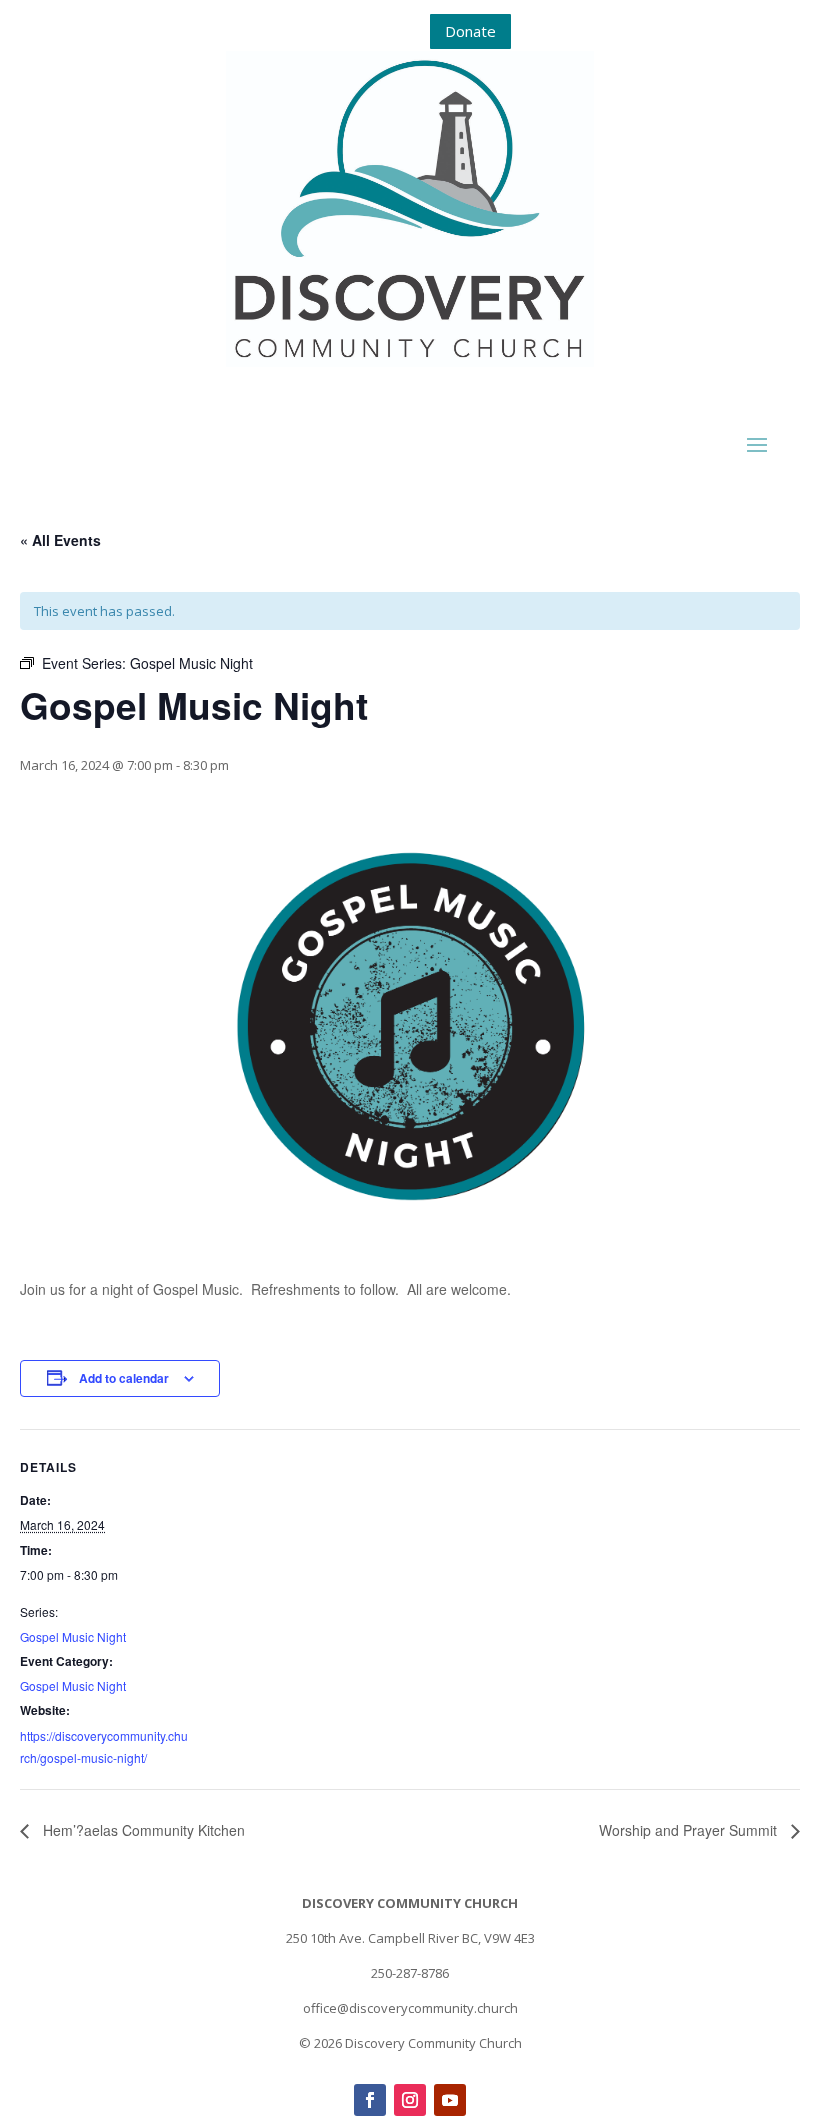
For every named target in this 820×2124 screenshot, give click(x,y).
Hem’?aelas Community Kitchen (142, 1830)
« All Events (60, 540)
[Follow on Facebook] (370, 2100)
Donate (470, 31)
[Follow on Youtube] (450, 2100)
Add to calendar (124, 1378)
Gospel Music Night (73, 1636)
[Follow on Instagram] (410, 2100)
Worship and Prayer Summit (690, 1830)
